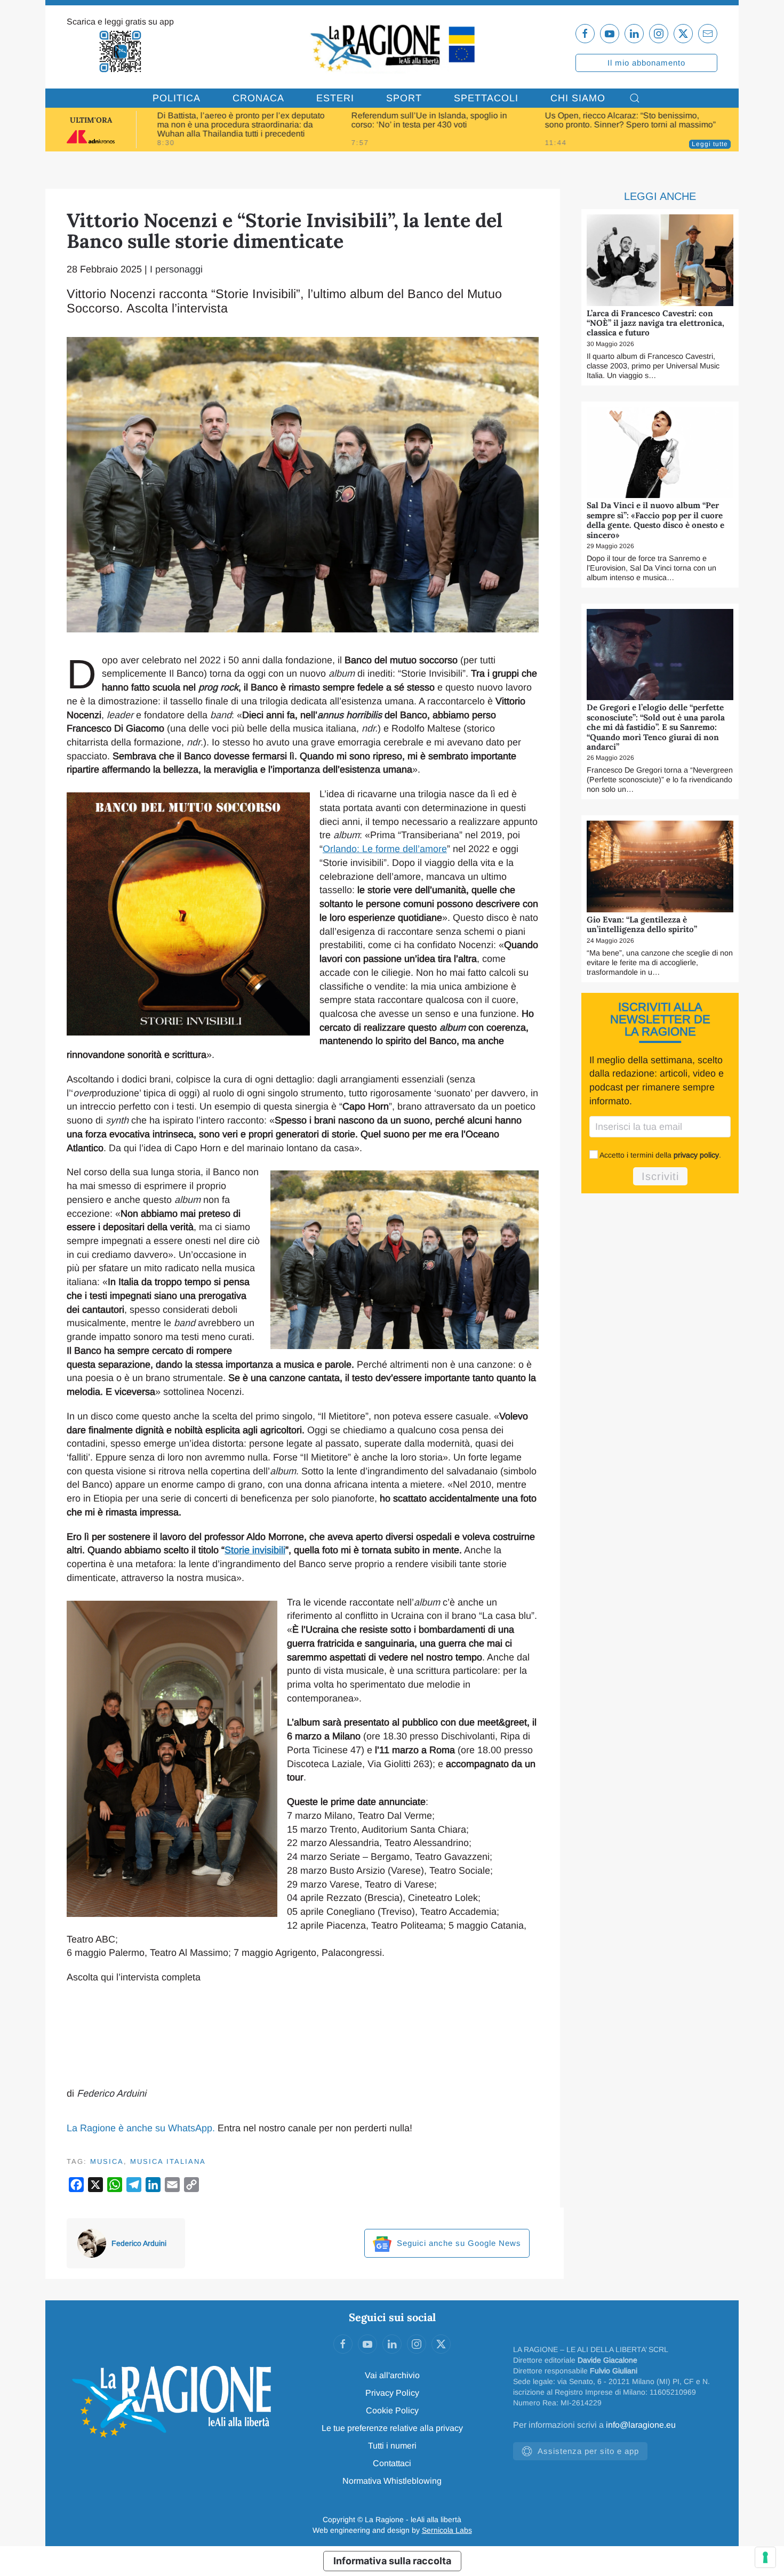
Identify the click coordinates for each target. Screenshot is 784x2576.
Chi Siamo (578, 98)
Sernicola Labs (447, 2530)
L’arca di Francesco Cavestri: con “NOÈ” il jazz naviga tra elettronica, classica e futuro (655, 323)
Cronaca (258, 98)
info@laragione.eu (641, 2425)
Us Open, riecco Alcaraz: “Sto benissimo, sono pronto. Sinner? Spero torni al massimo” (630, 120)
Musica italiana (168, 2161)
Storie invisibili (255, 1550)
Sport (404, 98)
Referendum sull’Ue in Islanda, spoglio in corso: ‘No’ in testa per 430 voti (429, 120)
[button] (635, 98)
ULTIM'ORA (91, 120)
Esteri (335, 98)
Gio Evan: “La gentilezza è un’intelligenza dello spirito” (642, 924)
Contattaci (392, 2463)
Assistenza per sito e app (588, 2451)
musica (107, 2161)
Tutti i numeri (392, 2446)
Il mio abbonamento (646, 63)
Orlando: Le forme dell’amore (385, 849)
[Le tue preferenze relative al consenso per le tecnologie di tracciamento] (765, 2557)
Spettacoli (486, 98)
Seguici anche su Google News (458, 2243)
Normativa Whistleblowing (392, 2481)
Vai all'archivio (392, 2375)
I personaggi (176, 269)
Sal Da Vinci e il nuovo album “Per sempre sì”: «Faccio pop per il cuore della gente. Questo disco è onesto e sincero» (655, 520)
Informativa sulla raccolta (392, 2561)
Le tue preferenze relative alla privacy (392, 2428)
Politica (177, 98)
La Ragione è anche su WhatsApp (139, 2128)
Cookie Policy (392, 2410)
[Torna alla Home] (392, 47)
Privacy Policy (392, 2393)
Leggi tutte (710, 144)
